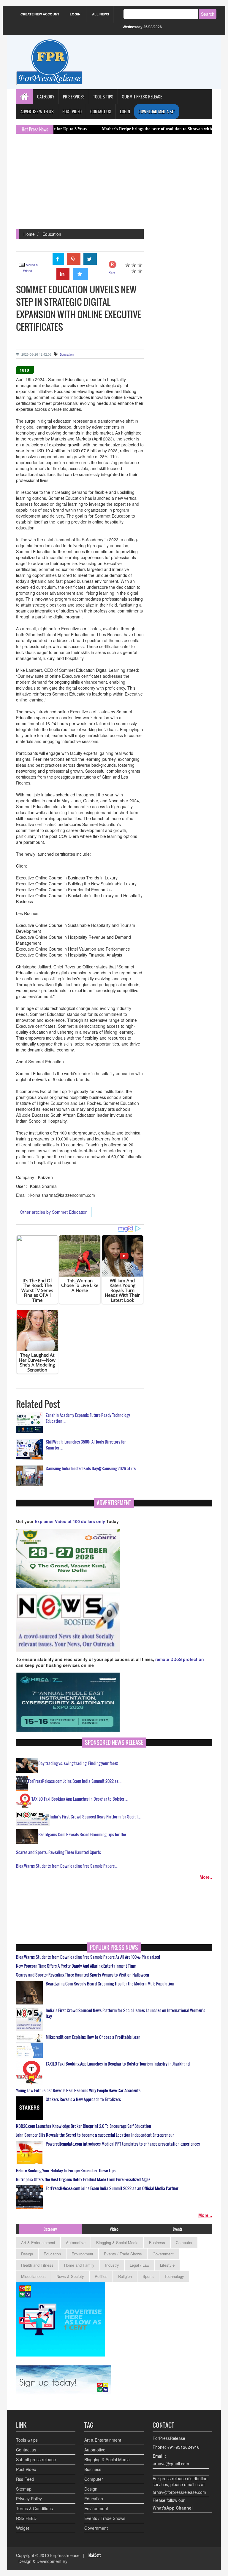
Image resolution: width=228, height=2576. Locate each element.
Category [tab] (50, 2229)
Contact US (101, 111)
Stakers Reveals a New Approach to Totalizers (83, 2099)
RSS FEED (26, 2518)
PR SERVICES (74, 97)
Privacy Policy (29, 2499)
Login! (76, 14)
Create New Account (40, 14)
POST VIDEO (72, 111)
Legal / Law (140, 2265)
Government (163, 2254)
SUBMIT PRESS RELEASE (142, 97)
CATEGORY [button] (46, 97)
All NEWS (100, 14)
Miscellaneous (33, 2276)
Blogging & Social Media (117, 2242)
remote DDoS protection (180, 1659)
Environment (82, 2254)
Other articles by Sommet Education (54, 1212)
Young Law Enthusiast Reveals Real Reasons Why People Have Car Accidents (78, 2090)
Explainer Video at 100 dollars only (71, 1521)
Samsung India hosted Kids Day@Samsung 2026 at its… (93, 1468)
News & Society (70, 2276)
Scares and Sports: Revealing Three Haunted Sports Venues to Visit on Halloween (83, 1975)
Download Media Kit (157, 111)
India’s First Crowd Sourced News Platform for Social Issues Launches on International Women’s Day (125, 2013)
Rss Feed (25, 2479)
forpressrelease (65, 2555)
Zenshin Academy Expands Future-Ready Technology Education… (88, 1418)
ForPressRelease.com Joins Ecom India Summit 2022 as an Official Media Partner (112, 2188)
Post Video (26, 2469)
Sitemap (24, 2489)
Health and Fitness (37, 2265)
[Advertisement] (114, 184)
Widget (23, 2528)
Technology (174, 2276)
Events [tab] (178, 2229)
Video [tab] (114, 2229)
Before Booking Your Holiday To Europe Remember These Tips (66, 2171)
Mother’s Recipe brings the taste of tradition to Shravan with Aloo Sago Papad (126, 129)
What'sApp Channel (173, 2508)
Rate (112, 272)
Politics (101, 2276)
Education (52, 234)
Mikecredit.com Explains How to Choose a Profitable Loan (93, 2037)
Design (27, 2254)
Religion (125, 2276)
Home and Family (79, 2265)
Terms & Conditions (34, 2508)
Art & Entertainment (38, 2242)
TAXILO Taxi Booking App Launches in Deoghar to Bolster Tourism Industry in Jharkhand (118, 2064)
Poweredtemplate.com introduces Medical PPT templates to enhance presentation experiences (123, 2144)
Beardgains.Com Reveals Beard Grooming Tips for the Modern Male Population (110, 1984)
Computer (184, 2242)
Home (29, 234)
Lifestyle (167, 2265)
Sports (148, 2276)
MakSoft (95, 2555)
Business (157, 2242)
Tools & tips (27, 2440)
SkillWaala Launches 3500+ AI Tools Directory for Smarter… (86, 1445)
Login (125, 111)
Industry (112, 2265)
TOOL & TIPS (103, 97)
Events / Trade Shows (123, 2254)
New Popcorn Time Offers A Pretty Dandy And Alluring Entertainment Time (76, 1966)
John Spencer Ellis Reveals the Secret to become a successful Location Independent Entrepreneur (95, 2135)
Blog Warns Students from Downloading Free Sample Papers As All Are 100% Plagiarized (88, 1957)
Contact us (26, 2450)
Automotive (76, 2242)
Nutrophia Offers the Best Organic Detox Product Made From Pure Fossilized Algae (83, 2179)
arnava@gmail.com (171, 2464)
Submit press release (36, 2459)
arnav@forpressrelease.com (179, 2492)
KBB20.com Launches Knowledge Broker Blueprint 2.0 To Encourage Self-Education (84, 2126)
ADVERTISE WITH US (37, 111)
